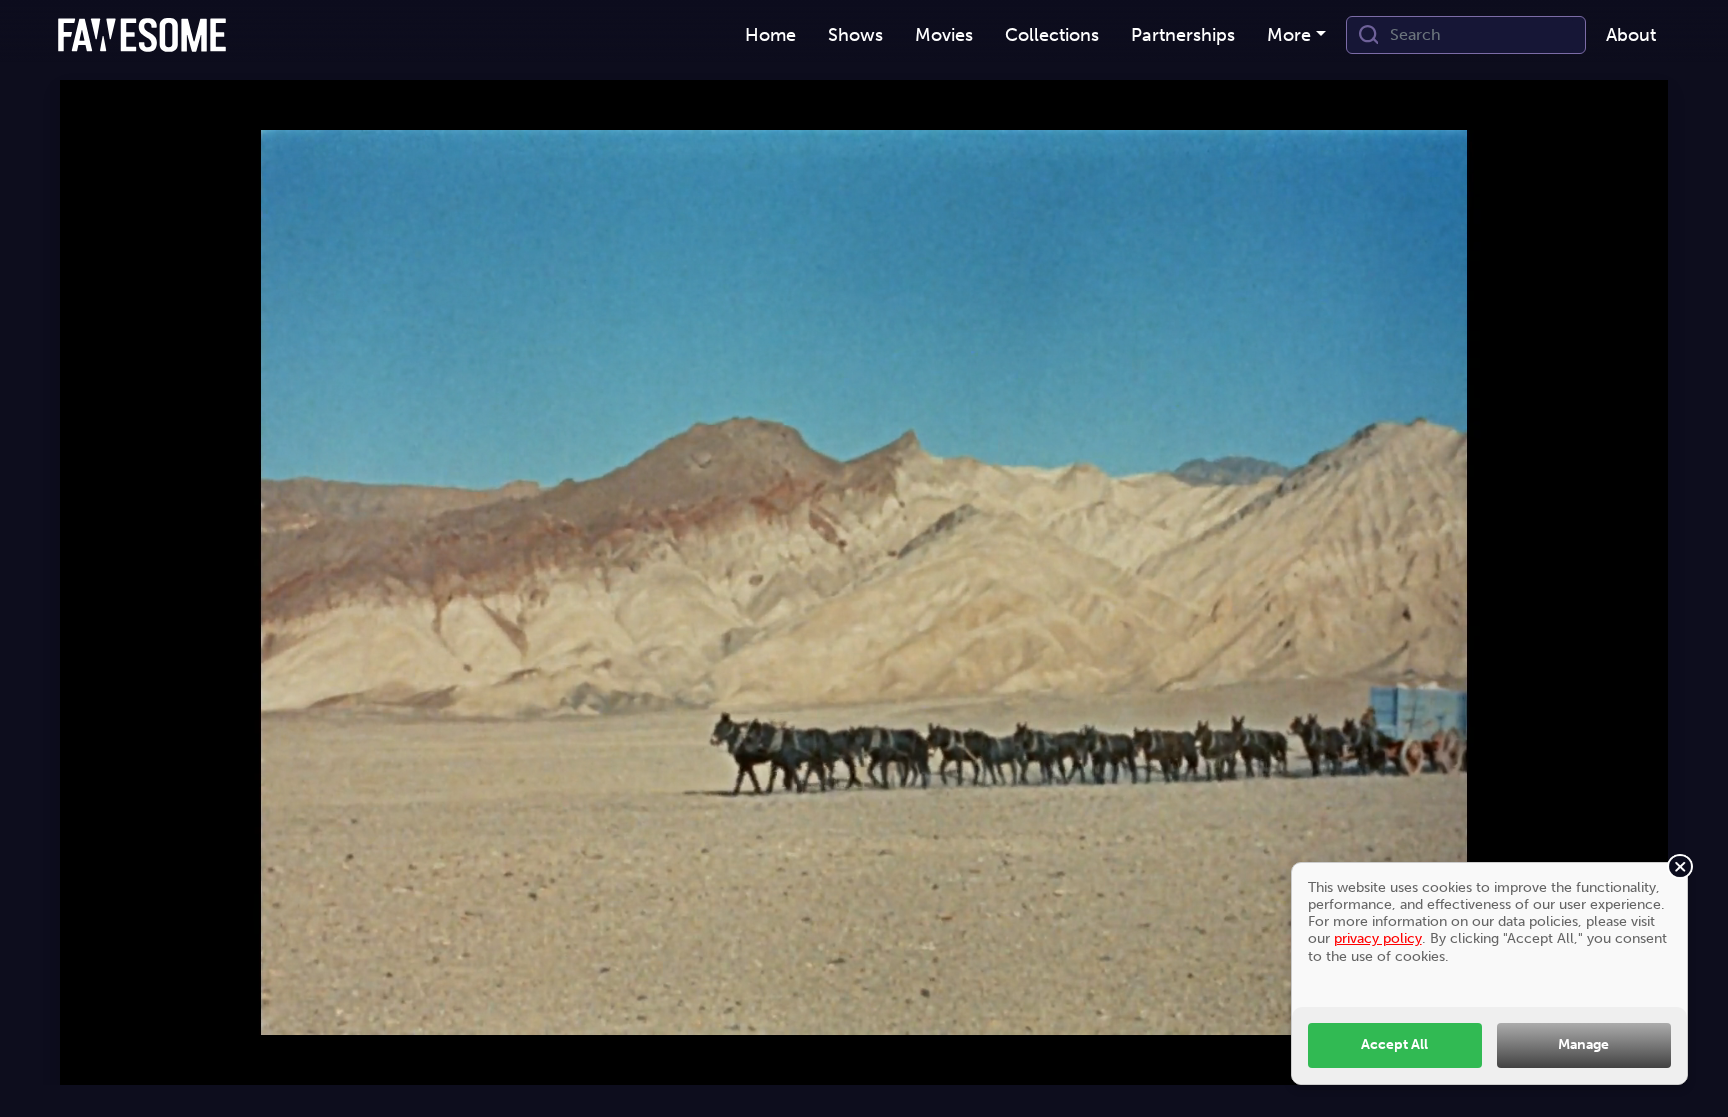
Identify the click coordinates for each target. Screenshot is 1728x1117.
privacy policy (1378, 938)
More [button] (1289, 35)
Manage (1583, 1044)
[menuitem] (770, 35)
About (1631, 35)
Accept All (1394, 1044)
